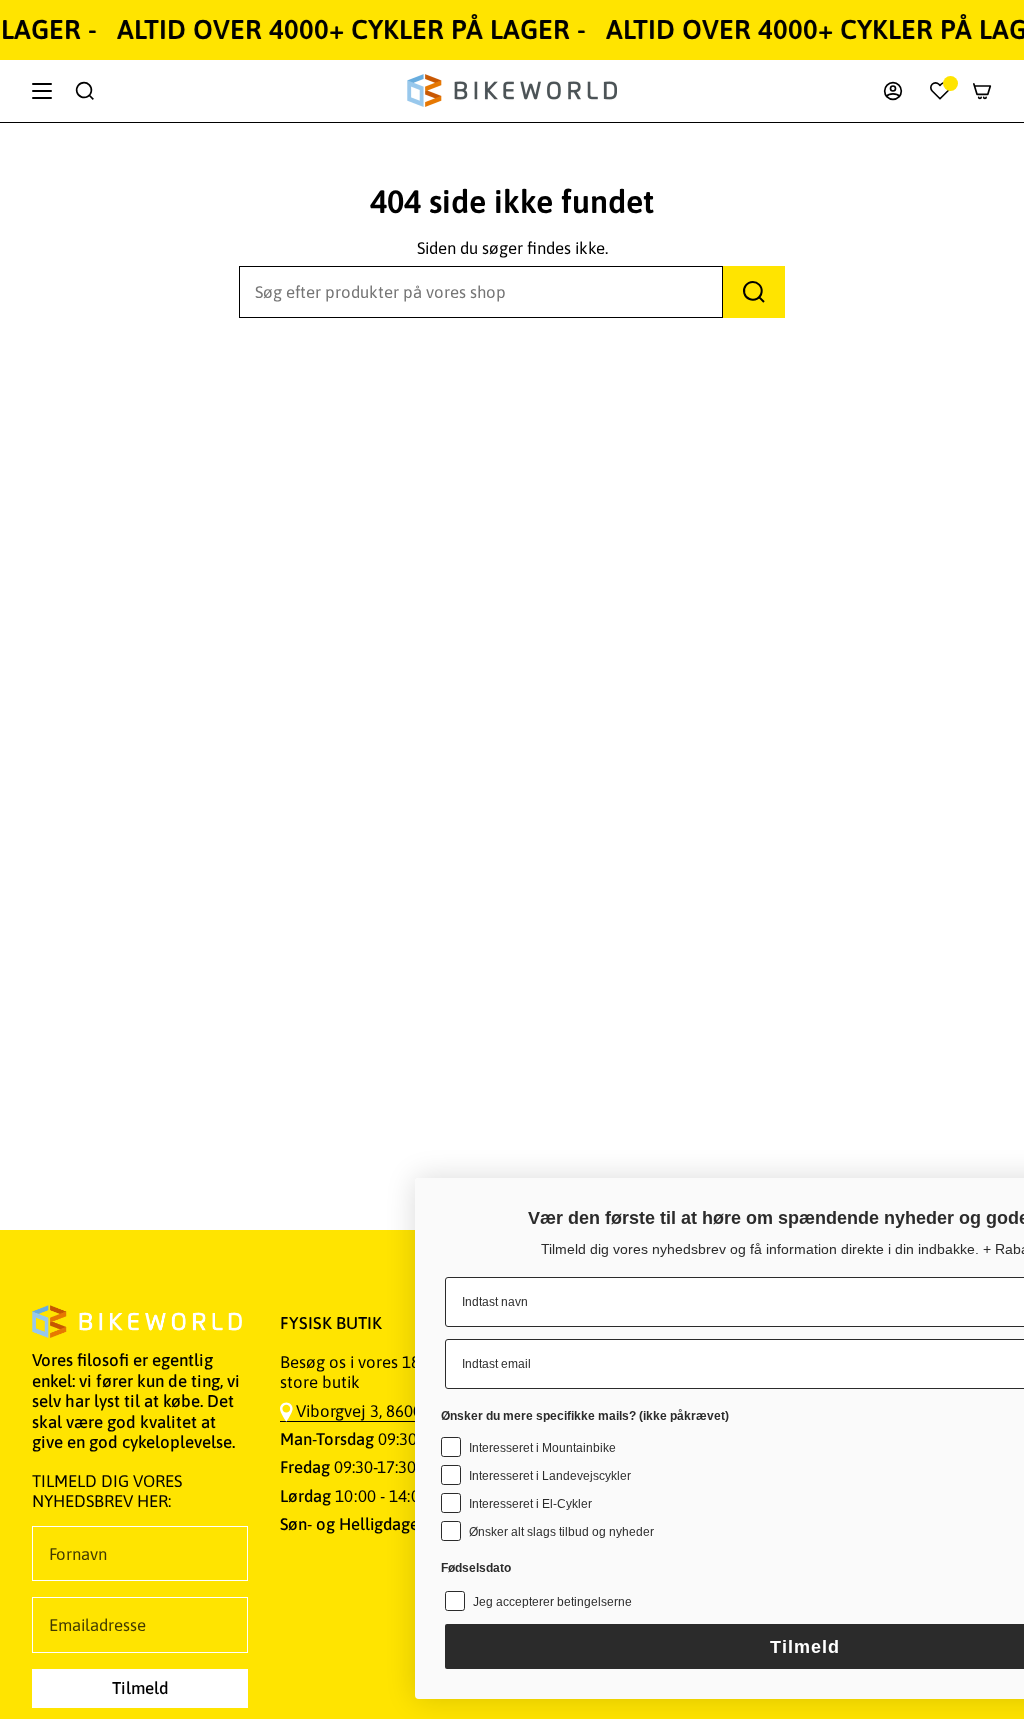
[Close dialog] (978, 1153)
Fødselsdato (285, 1518)
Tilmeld (614, 1647)
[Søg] (754, 292)
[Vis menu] (42, 91)
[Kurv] (982, 91)
